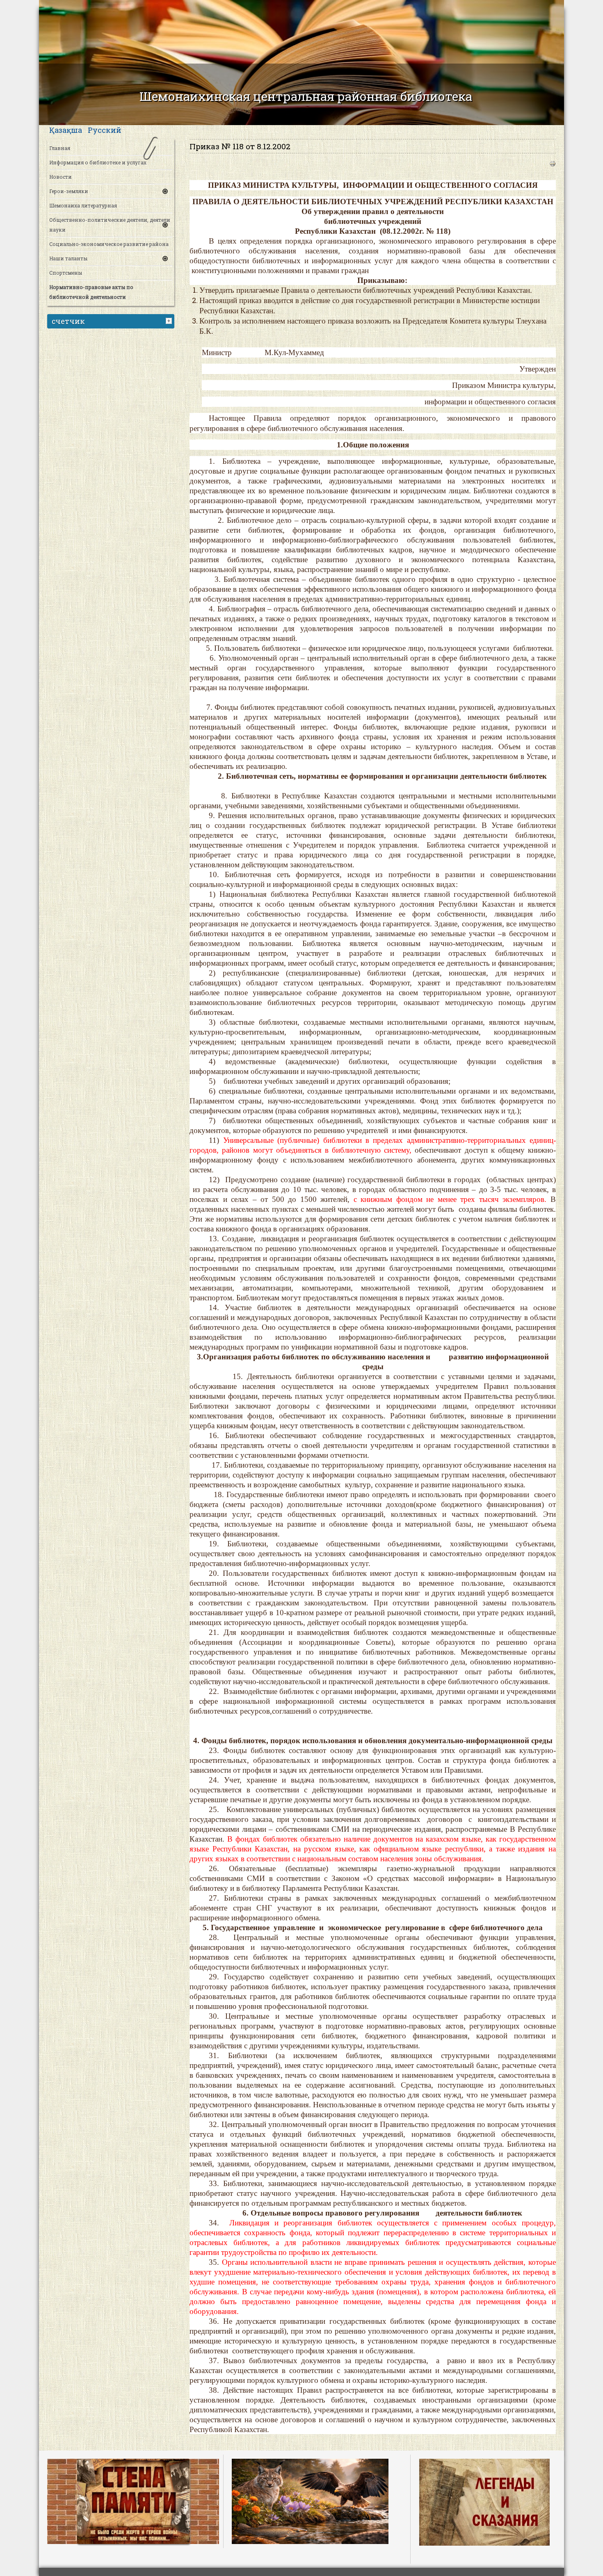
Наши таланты (68, 258)
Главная (60, 148)
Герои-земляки (69, 191)
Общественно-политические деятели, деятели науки (110, 225)
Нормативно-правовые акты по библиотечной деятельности (91, 292)
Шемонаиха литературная (83, 205)
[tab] (170, 320)
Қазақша (66, 130)
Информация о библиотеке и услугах (98, 162)
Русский (105, 130)
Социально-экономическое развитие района (109, 244)
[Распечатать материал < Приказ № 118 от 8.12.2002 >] (553, 164)
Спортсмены (66, 273)
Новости (61, 177)
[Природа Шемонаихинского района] (310, 2501)
